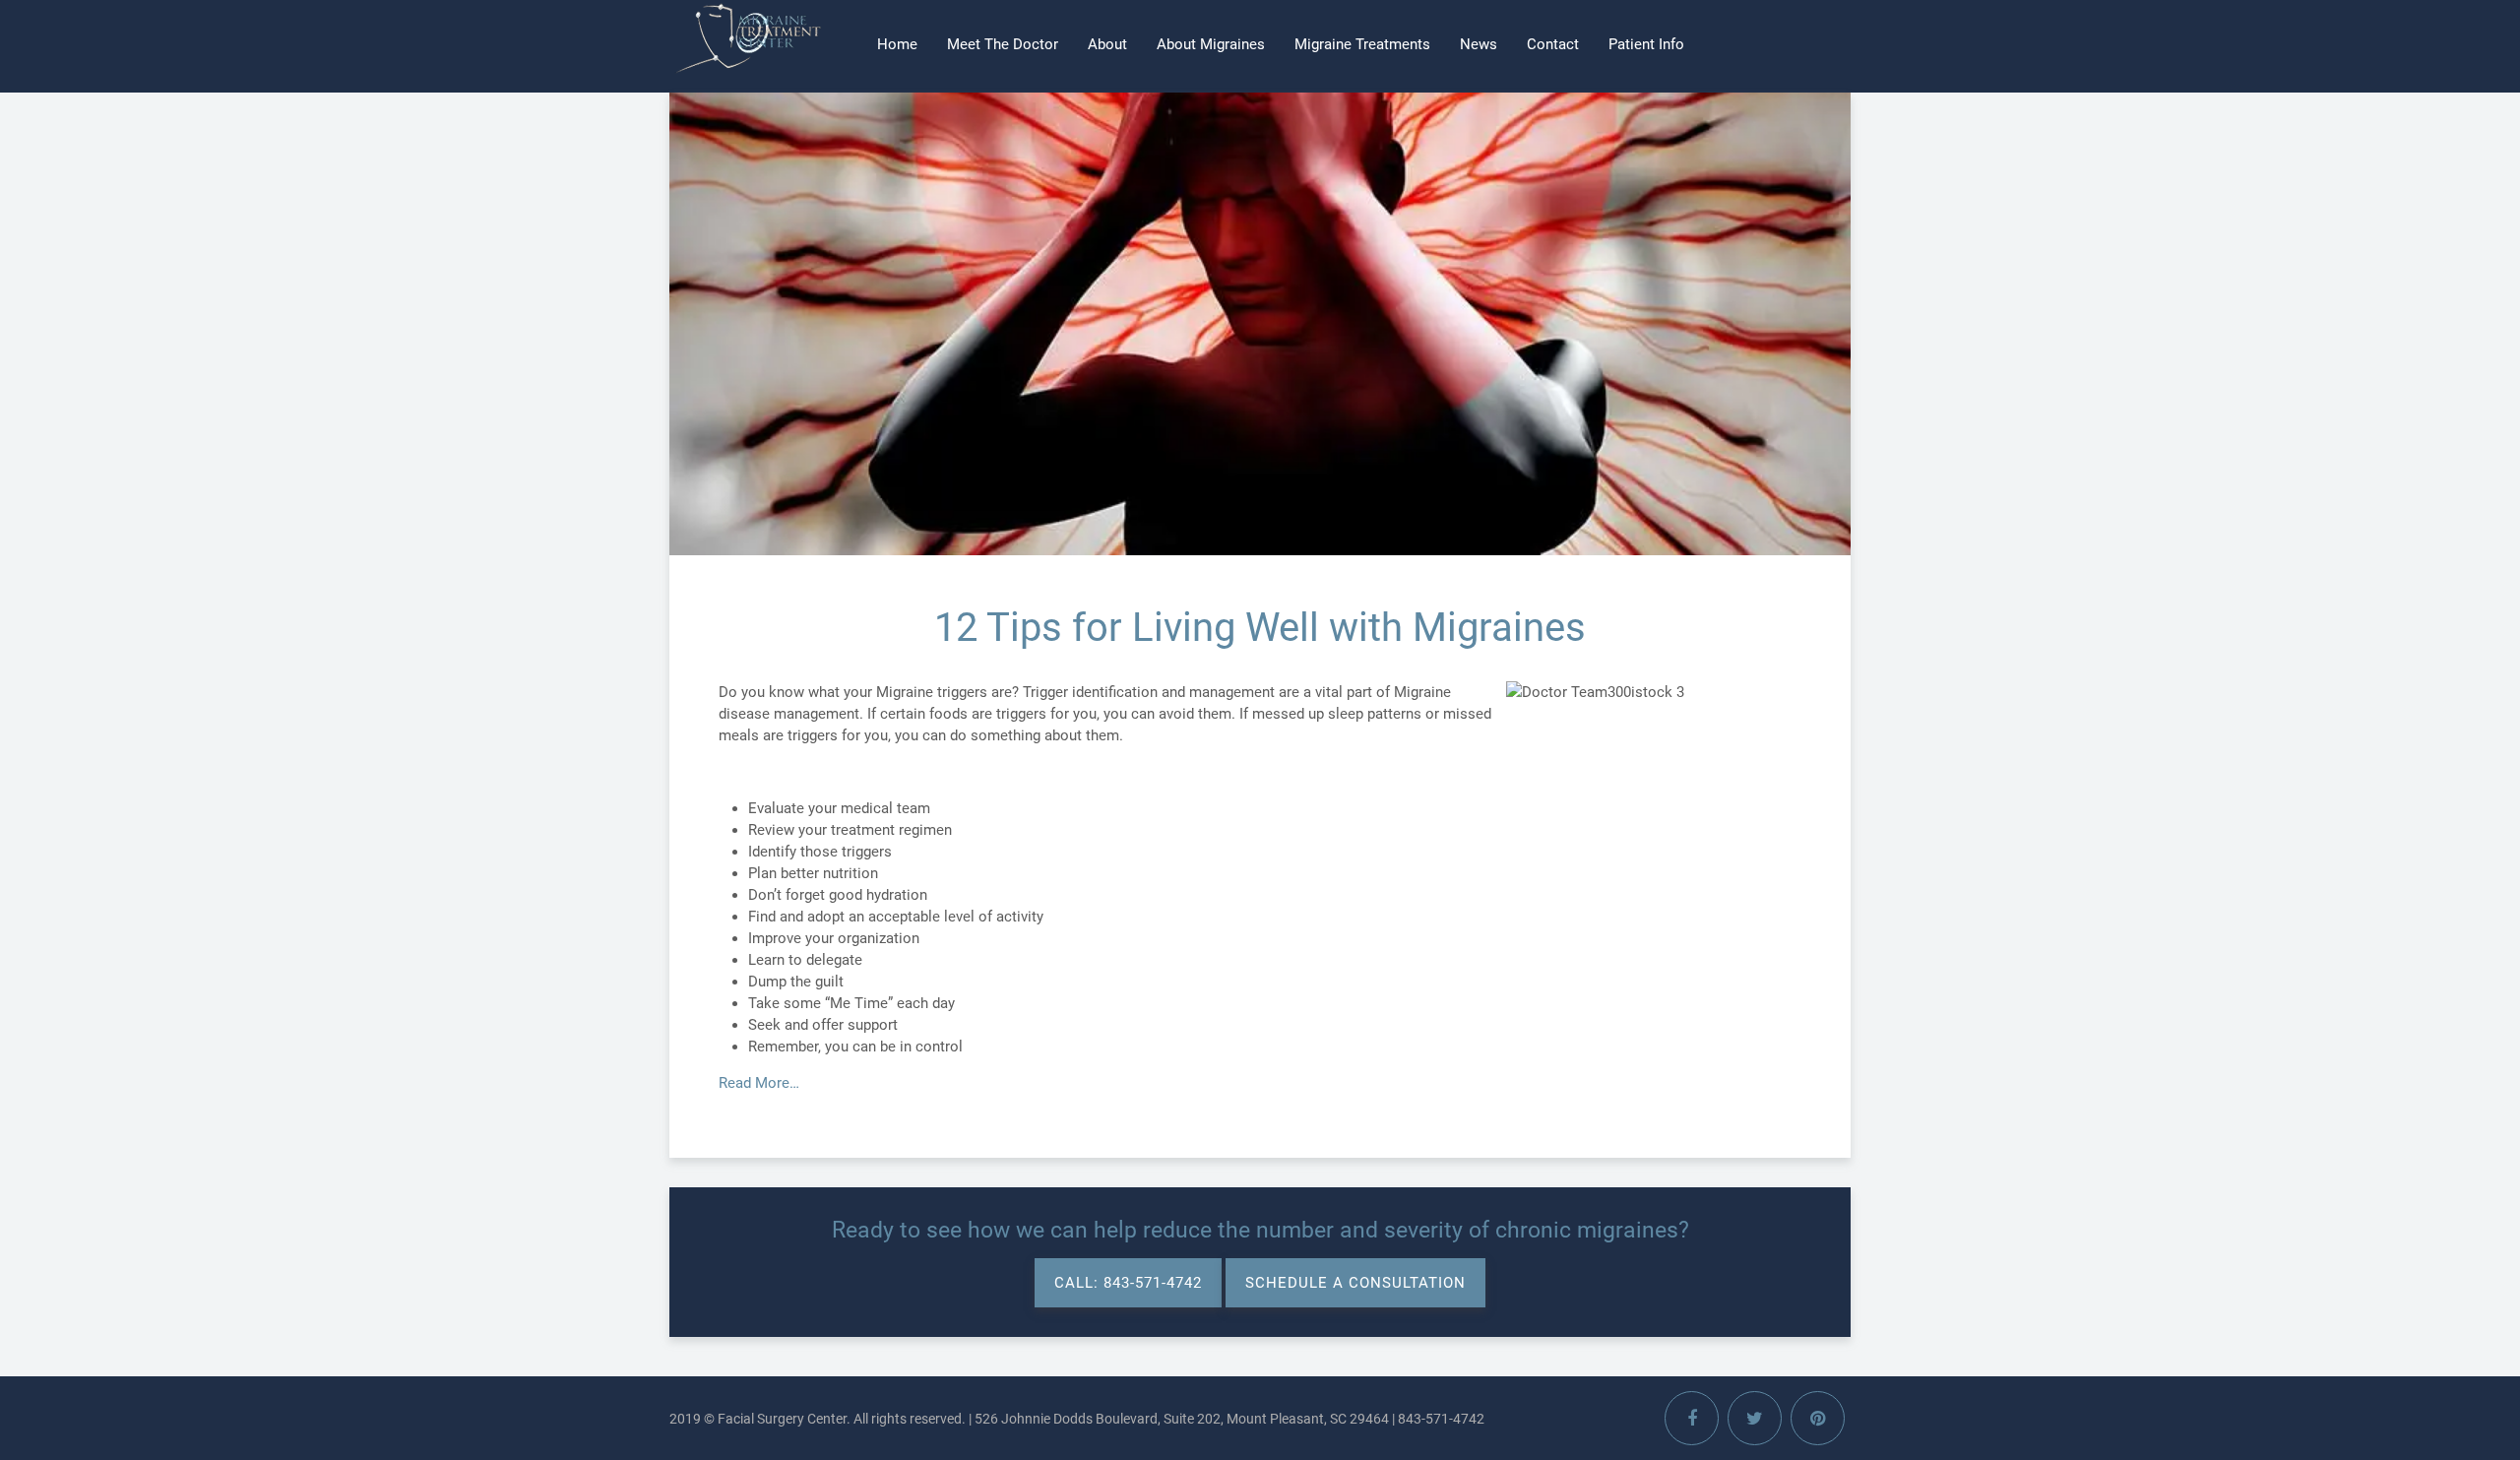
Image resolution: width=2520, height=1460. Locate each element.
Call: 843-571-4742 (1128, 1283)
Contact (1553, 44)
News (1479, 44)
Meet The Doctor (1003, 44)
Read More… (759, 1083)
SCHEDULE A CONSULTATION (1355, 1283)
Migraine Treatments (1362, 44)
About (1107, 44)
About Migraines (1211, 44)
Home (897, 44)
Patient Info (1646, 44)
